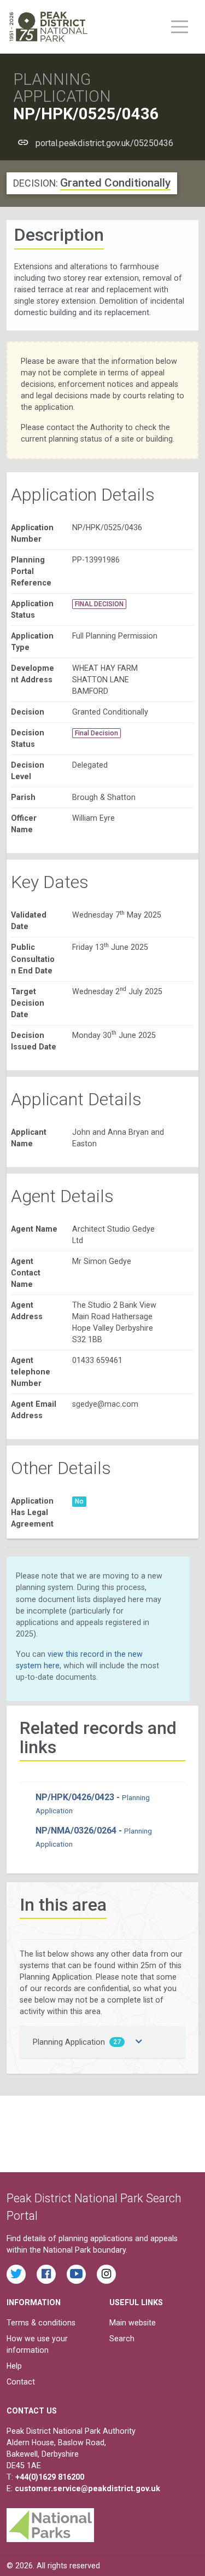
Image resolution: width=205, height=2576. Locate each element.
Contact (21, 2382)
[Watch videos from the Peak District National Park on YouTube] (76, 2274)
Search (122, 2339)
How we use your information (37, 2344)
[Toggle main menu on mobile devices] (180, 27)
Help (14, 2366)
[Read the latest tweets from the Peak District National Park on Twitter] (16, 2274)
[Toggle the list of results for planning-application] (139, 2042)
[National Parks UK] (50, 2522)
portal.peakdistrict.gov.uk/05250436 (104, 143)
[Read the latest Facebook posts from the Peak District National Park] (46, 2274)
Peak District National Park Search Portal (94, 2207)
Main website (133, 2323)
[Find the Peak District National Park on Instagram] (106, 2274)
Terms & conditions (41, 2323)
